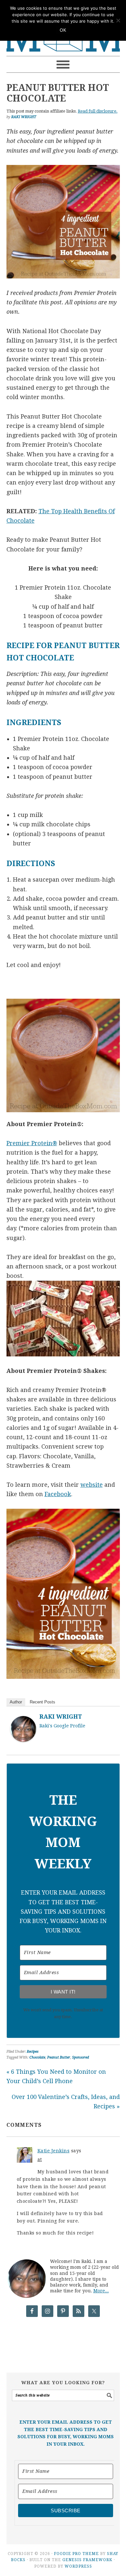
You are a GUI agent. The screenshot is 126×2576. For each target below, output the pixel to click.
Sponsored (80, 2057)
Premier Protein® (32, 1143)
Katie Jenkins (54, 2151)
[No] (118, 20)
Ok (63, 30)
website (92, 1485)
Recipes (33, 2052)
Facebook (58, 1494)
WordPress (78, 2566)
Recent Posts (42, 1702)
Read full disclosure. (98, 111)
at (40, 2159)
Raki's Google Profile (62, 1726)
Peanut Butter (59, 2057)
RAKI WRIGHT (61, 1717)
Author (16, 1702)
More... (101, 2291)
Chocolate (37, 2057)
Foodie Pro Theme (76, 2554)
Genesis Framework (87, 2560)
